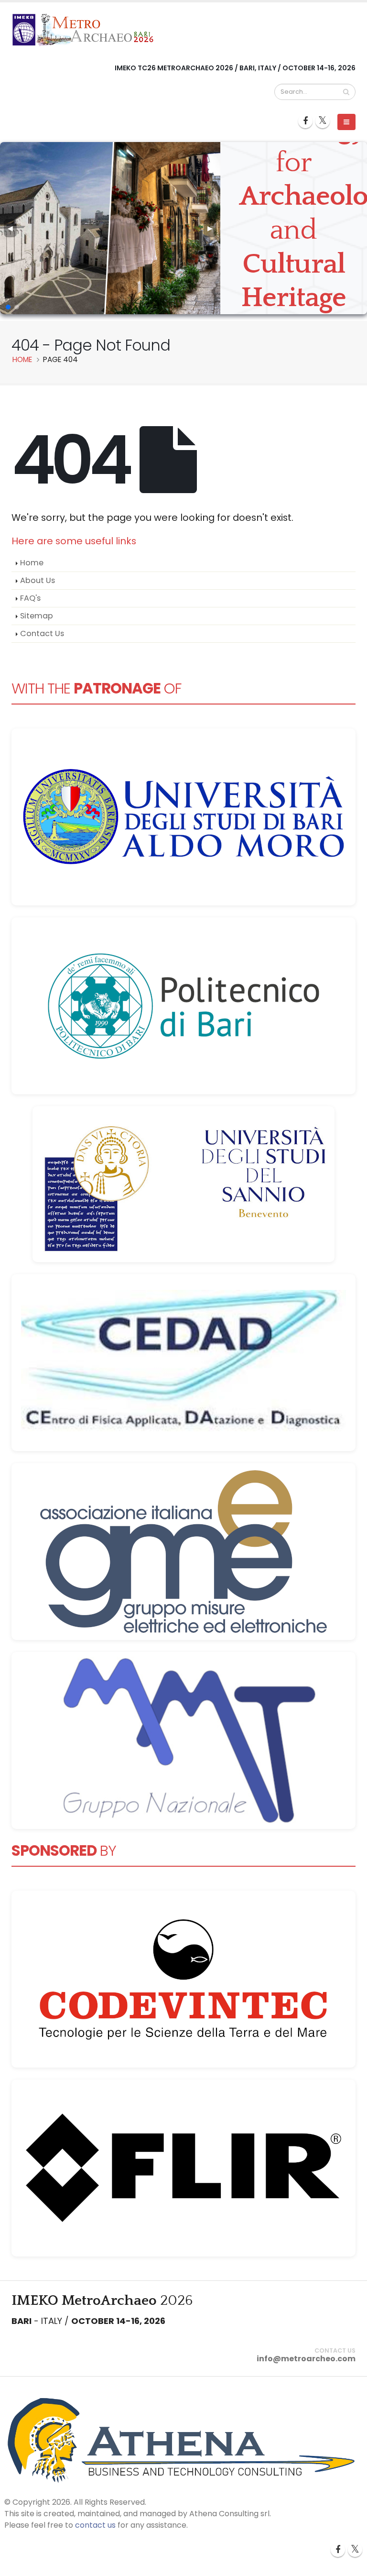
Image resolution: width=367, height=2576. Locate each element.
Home (32, 563)
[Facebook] (305, 121)
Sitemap (37, 616)
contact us (95, 2525)
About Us (38, 580)
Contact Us (42, 633)
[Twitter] (323, 121)
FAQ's (30, 598)
